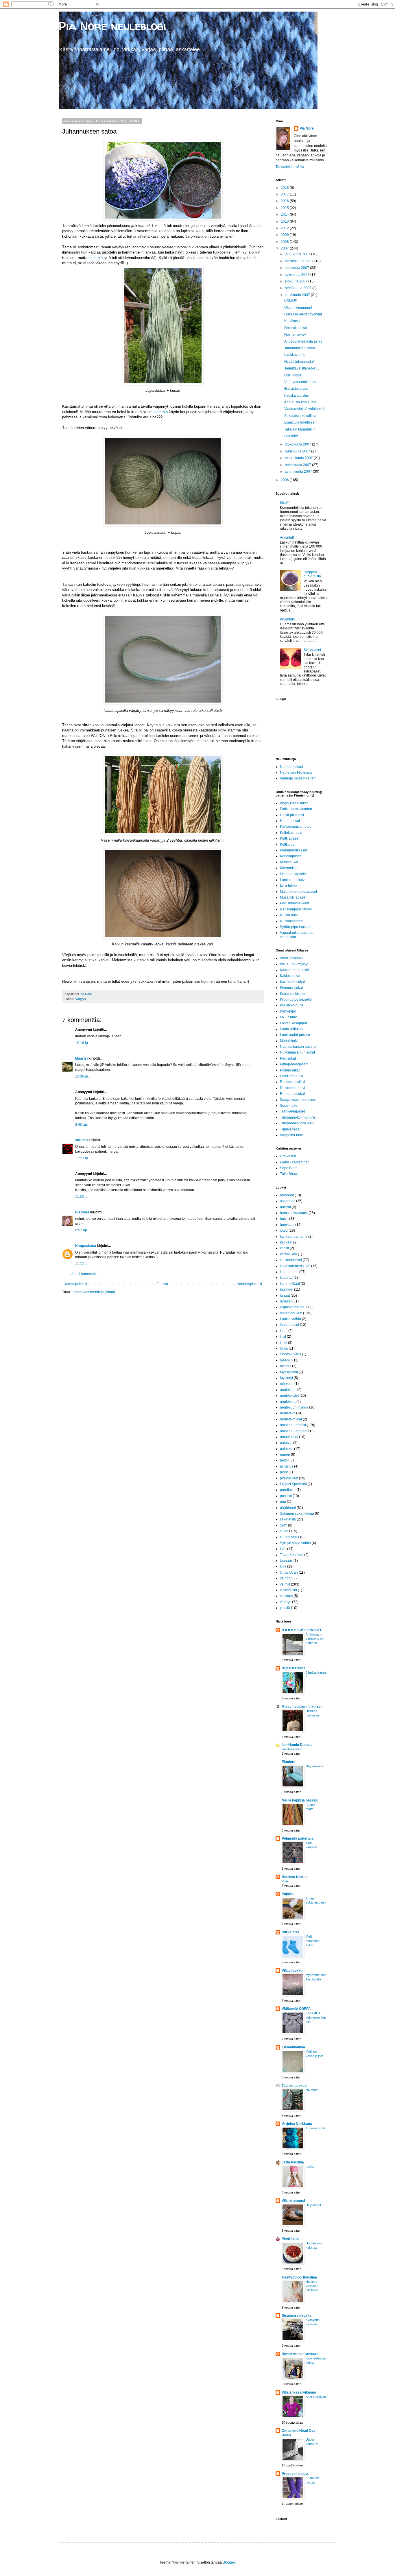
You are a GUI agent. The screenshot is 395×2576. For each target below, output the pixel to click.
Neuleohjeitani (291, 767)
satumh (81, 1140)
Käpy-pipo (288, 1011)
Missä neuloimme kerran (302, 1707)
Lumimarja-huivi (293, 880)
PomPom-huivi (291, 1076)
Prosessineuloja (295, 2474)
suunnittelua (290, 1537)
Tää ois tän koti (294, 2086)
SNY (284, 1525)
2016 (285, 201)
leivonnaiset (289, 1325)
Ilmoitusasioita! (292, 1749)
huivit (284, 1219)
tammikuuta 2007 (299, 472)
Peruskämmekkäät (295, 903)
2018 (285, 188)
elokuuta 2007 (297, 281)
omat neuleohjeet (294, 1431)
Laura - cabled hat (294, 1162)
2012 (285, 228)
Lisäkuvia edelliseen (300, 422)
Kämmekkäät (290, 868)
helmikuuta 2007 (298, 465)
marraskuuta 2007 (300, 261)
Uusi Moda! (293, 375)
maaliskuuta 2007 (299, 458)
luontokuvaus (290, 1354)
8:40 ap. (82, 1125)
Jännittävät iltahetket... (302, 368)
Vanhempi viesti (250, 1284)
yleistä (285, 1608)
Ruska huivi (289, 915)
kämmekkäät (290, 1284)
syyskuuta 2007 (298, 275)
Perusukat (288, 1058)
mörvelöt (287, 1384)
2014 (285, 215)
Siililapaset (312, 650)
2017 (285, 194)
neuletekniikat (291, 1419)
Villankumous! (293, 2201)
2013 (285, 221)
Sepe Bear (288, 1168)
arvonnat (287, 1195)
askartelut (288, 1201)
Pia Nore (82, 1212)
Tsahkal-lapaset (292, 1111)
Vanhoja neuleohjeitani (298, 778)
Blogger (229, 2562)
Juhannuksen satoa (300, 348)
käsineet (287, 1289)
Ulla (283, 1566)
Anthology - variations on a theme (315, 1639)
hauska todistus (297, 396)
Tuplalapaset (290, 1129)
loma (284, 1348)
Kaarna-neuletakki (294, 970)
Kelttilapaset (290, 838)
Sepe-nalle (289, 1106)
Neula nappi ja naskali (300, 1800)
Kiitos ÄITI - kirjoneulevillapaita (316, 2017)
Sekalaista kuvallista (300, 416)
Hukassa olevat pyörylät (303, 314)
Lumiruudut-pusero (295, 1035)
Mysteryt (286, 1378)
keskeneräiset (291, 1260)
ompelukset (289, 1437)
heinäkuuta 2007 (299, 288)
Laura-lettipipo (291, 1029)
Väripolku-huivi (292, 1135)
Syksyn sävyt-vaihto (295, 1543)
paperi (285, 1455)
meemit (286, 1360)
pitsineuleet (289, 1478)
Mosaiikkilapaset (293, 897)
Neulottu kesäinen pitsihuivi (312, 2286)
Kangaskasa (86, 1246)
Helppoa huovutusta (312, 574)
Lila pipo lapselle (293, 874)
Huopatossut (290, 821)
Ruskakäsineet (292, 921)
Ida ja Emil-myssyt (294, 964)
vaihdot (286, 1578)
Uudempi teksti (75, 1284)
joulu (284, 1230)
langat (285, 1296)
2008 (285, 242)
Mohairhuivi (289, 1041)
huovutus (287, 1225)
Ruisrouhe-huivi (292, 1088)
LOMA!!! (290, 301)
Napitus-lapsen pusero (298, 1047)
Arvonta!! (287, 537)
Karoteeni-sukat (292, 982)
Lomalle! (291, 436)
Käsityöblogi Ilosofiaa (299, 2277)
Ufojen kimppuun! (298, 308)
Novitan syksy (295, 335)
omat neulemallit (293, 1425)
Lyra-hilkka (289, 886)
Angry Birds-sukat (294, 803)
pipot (284, 1472)
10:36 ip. (82, 1076)
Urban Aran (289, 1572)
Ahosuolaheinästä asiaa (303, 341)
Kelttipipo (287, 845)
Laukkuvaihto (295, 355)
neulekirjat (288, 1390)
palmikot (287, 1449)
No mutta (312, 2090)
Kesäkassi (292, 321)
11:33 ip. (82, 1197)
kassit (284, 1248)
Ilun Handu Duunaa (297, 1745)
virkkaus (286, 1596)
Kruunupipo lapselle (296, 999)
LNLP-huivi (289, 1017)
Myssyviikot (289, 1372)
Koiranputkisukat (293, 994)
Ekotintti (288, 1762)
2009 (285, 235)
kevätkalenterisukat (295, 1266)
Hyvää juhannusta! (299, 362)
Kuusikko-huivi (291, 1005)
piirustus (287, 1466)
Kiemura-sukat (291, 988)
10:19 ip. (82, 1043)
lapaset (286, 1301)
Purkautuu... (291, 1932)
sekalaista (288, 1519)
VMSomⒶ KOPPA (296, 2009)
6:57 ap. (82, 1230)
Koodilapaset (290, 856)
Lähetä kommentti (83, 1274)
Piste (285, 1881)
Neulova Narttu (294, 1877)
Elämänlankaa (293, 2047)
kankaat (286, 1242)
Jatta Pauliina (293, 2162)
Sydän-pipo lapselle (296, 927)
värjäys (81, 999)
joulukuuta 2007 (298, 254)
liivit (283, 1337)
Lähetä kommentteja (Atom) (93, 1292)
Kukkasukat (289, 862)
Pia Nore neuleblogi (112, 26)
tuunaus (286, 1561)
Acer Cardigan (316, 2397)
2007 (285, 248)
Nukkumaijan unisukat (297, 1052)
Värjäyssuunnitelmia (300, 382)
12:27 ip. (82, 1158)
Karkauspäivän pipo (296, 827)
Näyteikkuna (314, 1766)
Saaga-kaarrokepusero (298, 1100)
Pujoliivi (288, 1894)
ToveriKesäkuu (292, 1555)
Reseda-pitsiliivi (292, 1082)
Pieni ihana (291, 2239)
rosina (310, 2167)
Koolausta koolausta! (301, 402)
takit (283, 1549)
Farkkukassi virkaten (296, 809)
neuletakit (288, 1413)
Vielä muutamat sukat (313, 1941)
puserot (286, 1496)
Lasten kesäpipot (293, 1023)
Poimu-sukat (290, 1070)
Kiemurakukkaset (294, 850)
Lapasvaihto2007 (294, 1307)
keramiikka (288, 1254)
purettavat (288, 1490)
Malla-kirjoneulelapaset (298, 892)
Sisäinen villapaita (297, 2316)
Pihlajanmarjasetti (294, 1064)
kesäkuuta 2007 (298, 295)
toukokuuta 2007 (298, 444)
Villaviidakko (292, 1971)
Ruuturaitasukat (292, 1094)
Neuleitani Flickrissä (296, 773)
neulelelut (288, 1402)
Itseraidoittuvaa (296, 389)
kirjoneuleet (289, 1272)
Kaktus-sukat (290, 976)
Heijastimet (313, 2205)
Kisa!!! (285, 503)
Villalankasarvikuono (299, 2392)
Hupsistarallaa (294, 1668)
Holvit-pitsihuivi (292, 815)
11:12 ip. (82, 1264)
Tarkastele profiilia (290, 167)
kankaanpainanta (294, 1237)
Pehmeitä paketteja (298, 1838)
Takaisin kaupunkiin (300, 429)
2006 (285, 480)
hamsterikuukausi (294, 1213)
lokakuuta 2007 (297, 268)
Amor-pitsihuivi (292, 958)
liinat (284, 1331)
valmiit (285, 1584)
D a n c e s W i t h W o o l (301, 1630)
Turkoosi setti (315, 2128)
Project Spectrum (293, 1484)
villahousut (288, 1590)
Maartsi (81, 1058)
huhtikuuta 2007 (298, 451)
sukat (284, 1531)
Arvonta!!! (287, 619)
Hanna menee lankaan (300, 2354)
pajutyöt (286, 1443)
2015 (285, 208)
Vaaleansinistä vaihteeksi (304, 409)
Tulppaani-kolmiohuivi (297, 1117)
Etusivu (162, 1284)
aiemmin (96, 258)
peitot (284, 1460)
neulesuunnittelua (294, 1407)
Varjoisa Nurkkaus (297, 2124)
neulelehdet (289, 1396)
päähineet (288, 1508)
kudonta (286, 1278)
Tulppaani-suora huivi (297, 1123)
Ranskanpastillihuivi (296, 909)
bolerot (285, 1207)
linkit (284, 1343)
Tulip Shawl (289, 1174)
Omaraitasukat (296, 328)
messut (286, 1366)
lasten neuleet (291, 1313)
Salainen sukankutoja (297, 1514)
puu (283, 1502)
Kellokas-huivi (291, 833)
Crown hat (288, 1156)
